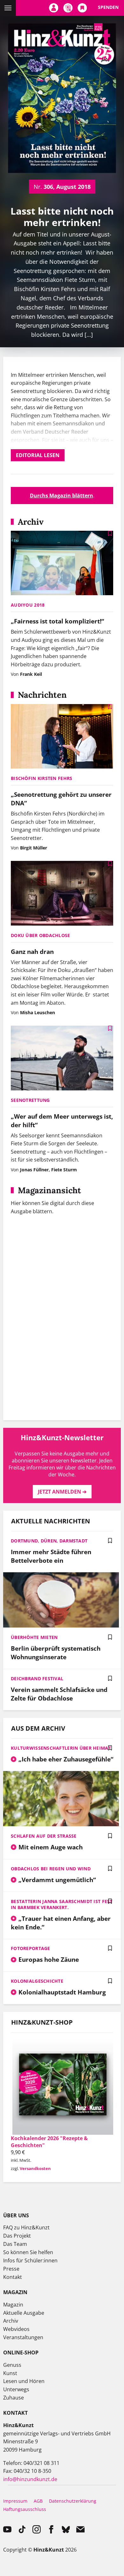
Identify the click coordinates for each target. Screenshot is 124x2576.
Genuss (12, 2365)
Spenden (108, 7)
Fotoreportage (31, 1948)
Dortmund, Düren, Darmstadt (49, 1541)
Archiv (11, 2321)
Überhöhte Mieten (34, 1637)
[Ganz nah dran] (62, 894)
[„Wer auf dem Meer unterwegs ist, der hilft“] (62, 1059)
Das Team (15, 2244)
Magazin (13, 2305)
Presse (11, 2269)
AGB (38, 2501)
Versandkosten (35, 2168)
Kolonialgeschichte (37, 1981)
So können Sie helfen (28, 2252)
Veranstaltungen (23, 2337)
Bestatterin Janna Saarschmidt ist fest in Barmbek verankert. (62, 1904)
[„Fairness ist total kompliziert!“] (62, 564)
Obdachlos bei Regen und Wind (51, 1869)
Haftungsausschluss (25, 2509)
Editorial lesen (38, 455)
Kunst (10, 2373)
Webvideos (16, 2329)
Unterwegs (16, 2389)
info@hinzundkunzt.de (30, 2479)
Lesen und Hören (24, 2381)
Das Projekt (17, 2236)
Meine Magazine (68, 8)
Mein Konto (54, 8)
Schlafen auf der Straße (44, 1836)
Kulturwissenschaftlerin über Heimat (61, 1748)
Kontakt (13, 2277)
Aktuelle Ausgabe (24, 2313)
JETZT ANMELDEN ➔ (62, 1492)
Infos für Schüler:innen (30, 2260)
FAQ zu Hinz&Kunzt (26, 2227)
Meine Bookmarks (82, 8)
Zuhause (14, 2398)
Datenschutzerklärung (73, 2501)
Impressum (15, 2501)
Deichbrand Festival (37, 1678)
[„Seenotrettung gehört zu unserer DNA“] (62, 737)
